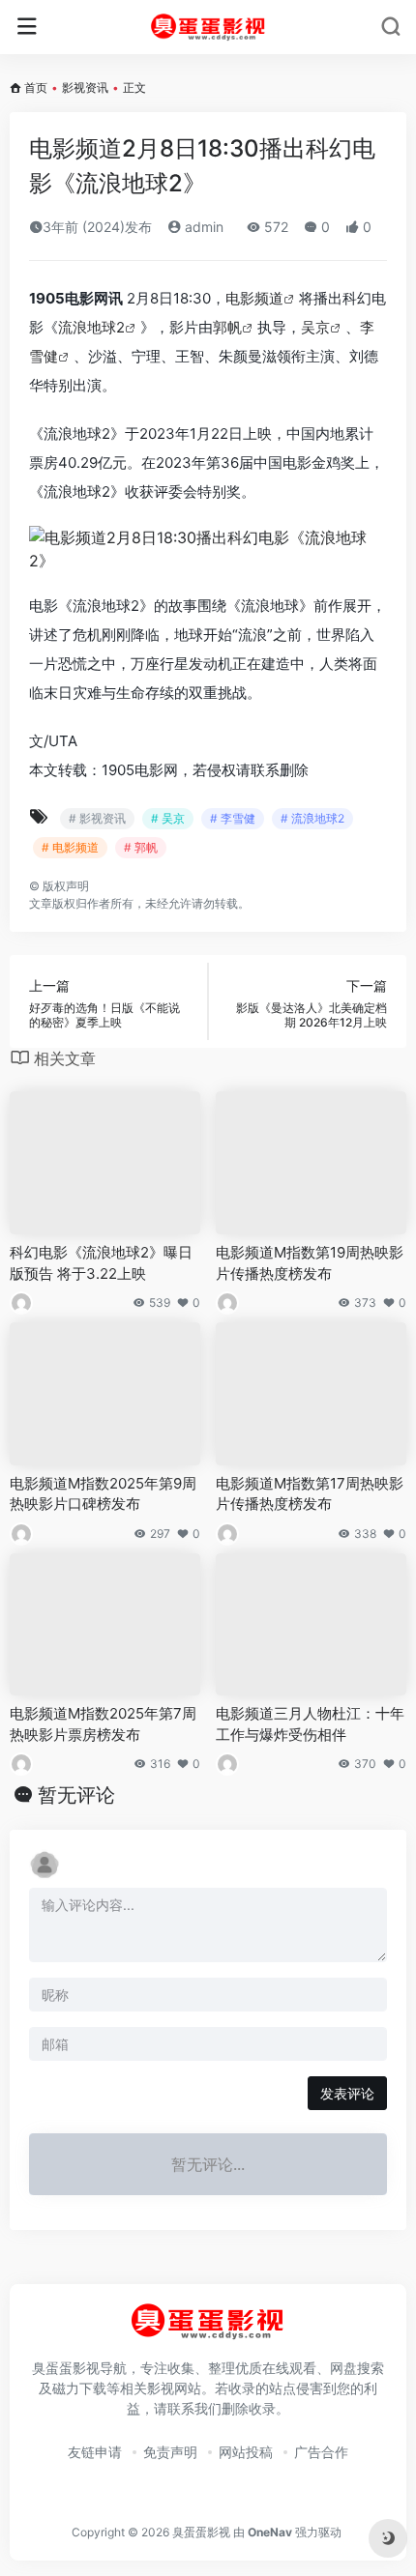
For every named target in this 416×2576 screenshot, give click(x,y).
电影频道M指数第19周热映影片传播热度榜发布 (310, 1262)
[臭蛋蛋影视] (208, 27)
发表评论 (347, 2093)
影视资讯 (85, 87)
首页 (36, 87)
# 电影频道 (70, 847)
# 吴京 (168, 818)
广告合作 (321, 2452)
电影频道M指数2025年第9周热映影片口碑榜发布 (103, 1493)
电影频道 (254, 298)
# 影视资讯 (97, 818)
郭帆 (227, 327)
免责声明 (170, 2452)
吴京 (315, 327)
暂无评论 (76, 1795)
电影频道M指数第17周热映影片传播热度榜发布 (310, 1493)
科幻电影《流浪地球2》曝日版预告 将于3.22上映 (101, 1262)
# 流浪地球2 (312, 818)
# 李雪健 (233, 818)
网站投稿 (246, 2452)
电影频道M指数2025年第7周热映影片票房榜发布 (103, 1723)
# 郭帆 (141, 847)
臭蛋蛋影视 (201, 2532)
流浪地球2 (91, 327)
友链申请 (95, 2452)
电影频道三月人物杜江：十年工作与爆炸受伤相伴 (310, 1723)
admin (202, 227)
